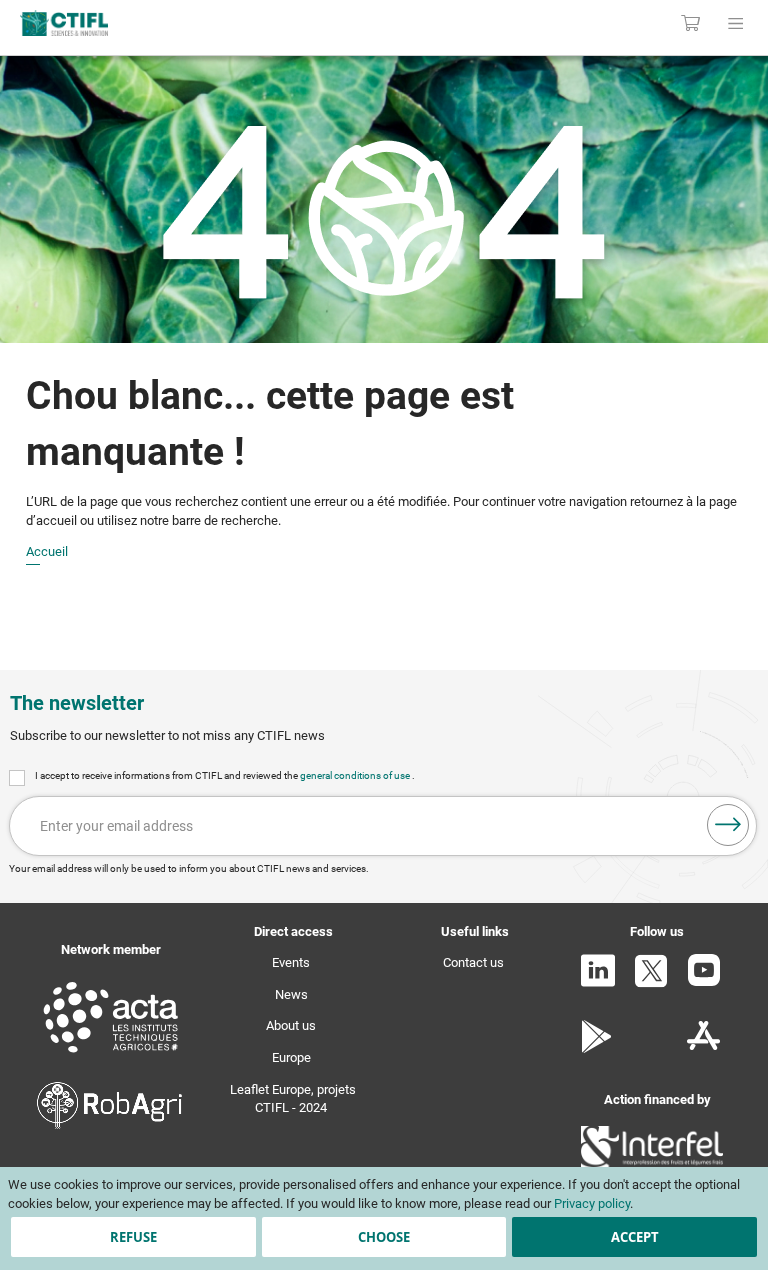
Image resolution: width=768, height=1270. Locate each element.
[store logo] (159, 23)
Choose (384, 1237)
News (291, 994)
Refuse (133, 1237)
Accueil (47, 552)
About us (291, 1025)
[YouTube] (704, 981)
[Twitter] (651, 983)
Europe (291, 1057)
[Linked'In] (598, 982)
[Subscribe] (728, 825)
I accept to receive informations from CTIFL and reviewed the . (225, 775)
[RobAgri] (109, 1124)
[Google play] (597, 1048)
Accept (635, 1237)
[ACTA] (111, 1055)
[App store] (703, 1048)
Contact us (473, 962)
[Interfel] (652, 1165)
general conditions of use (356, 775)
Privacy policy (592, 1203)
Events (291, 962)
